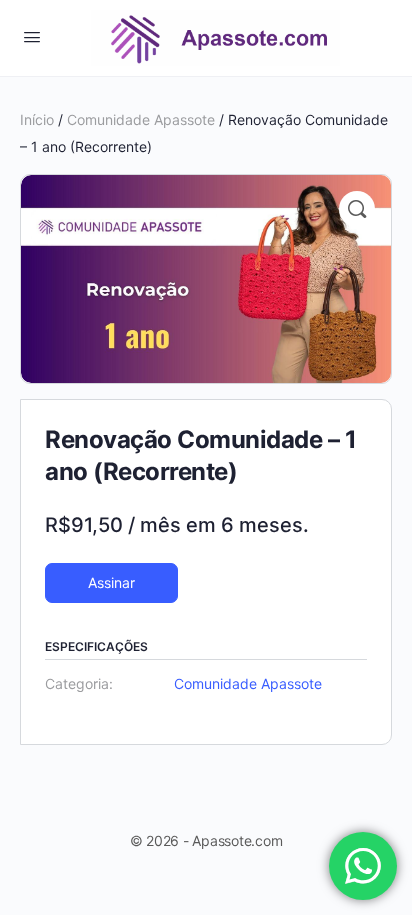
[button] (357, 209)
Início (37, 119)
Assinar (111, 582)
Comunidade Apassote (141, 119)
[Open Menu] (32, 36)
